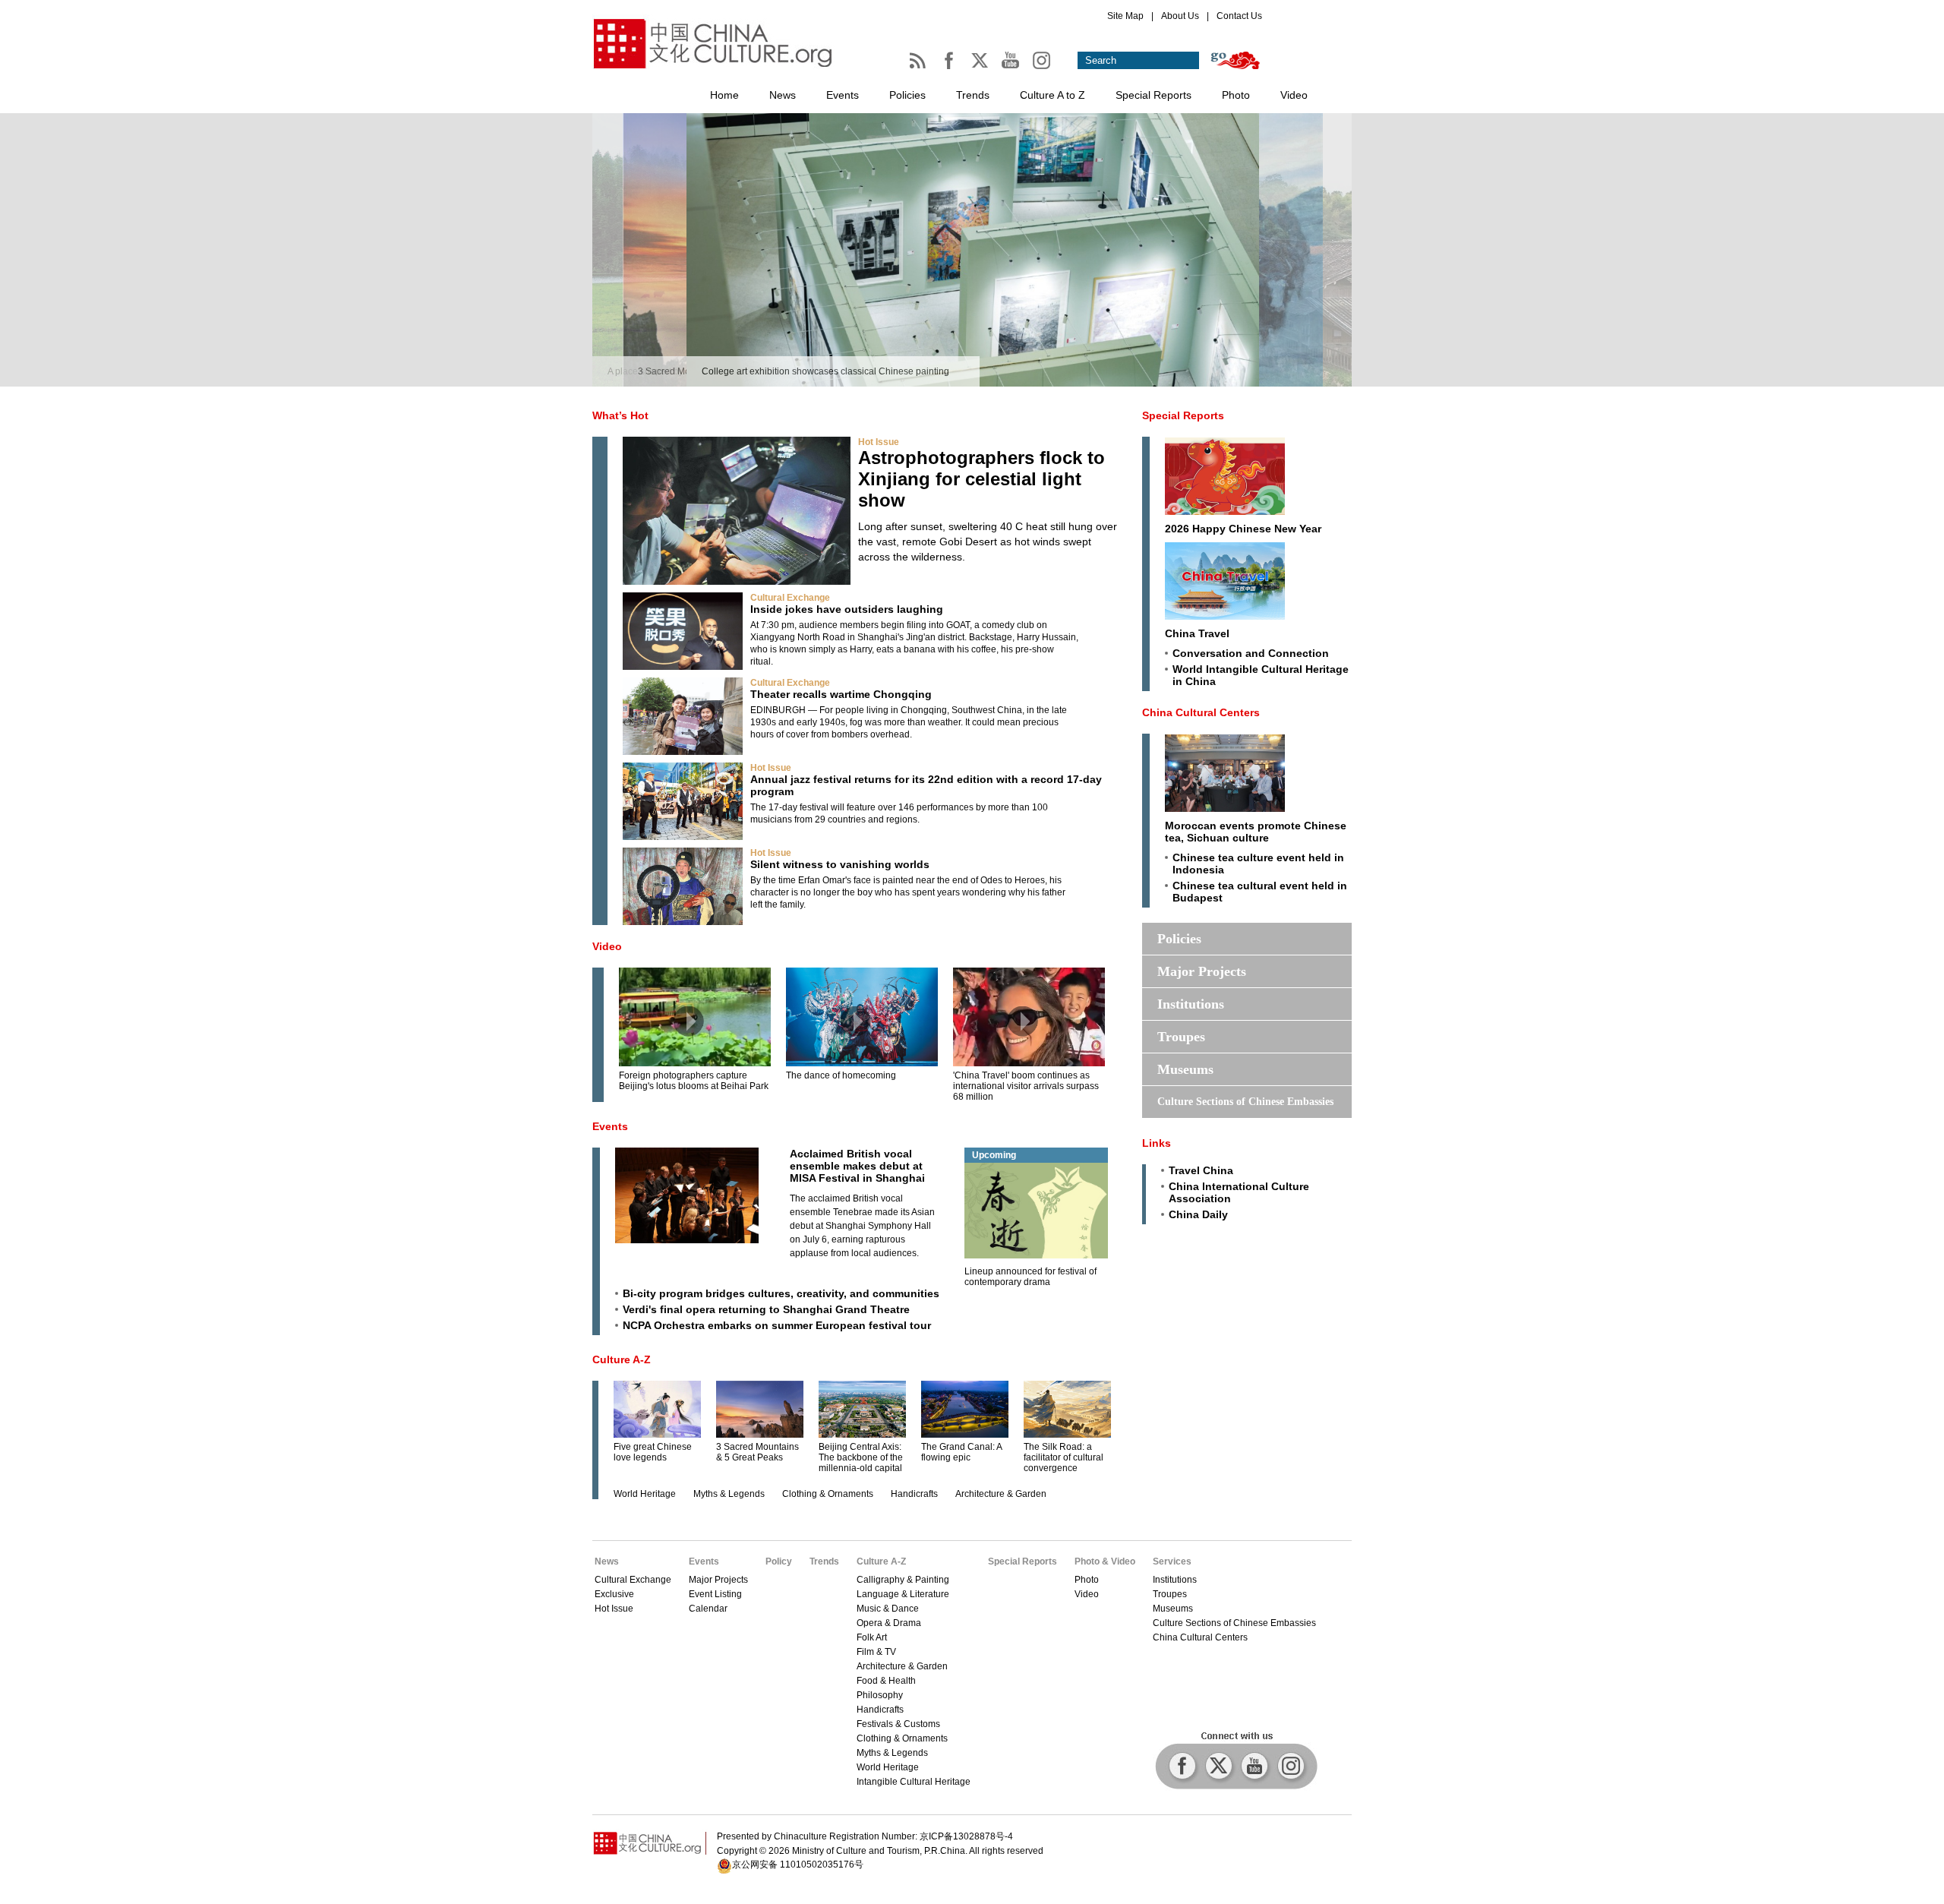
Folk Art (872, 1637)
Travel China (1201, 1170)
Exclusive (614, 1594)
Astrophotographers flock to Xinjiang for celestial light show (981, 479)
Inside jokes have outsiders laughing (847, 609)
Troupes (1181, 1037)
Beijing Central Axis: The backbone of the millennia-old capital (861, 1457)
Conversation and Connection (1251, 653)
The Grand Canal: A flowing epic (961, 1452)
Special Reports (1153, 95)
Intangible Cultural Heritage (914, 1782)
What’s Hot (620, 415)
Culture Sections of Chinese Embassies (1245, 1102)
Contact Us (1239, 16)
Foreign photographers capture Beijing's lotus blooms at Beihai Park (694, 1081)
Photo (1236, 95)
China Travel (1197, 633)
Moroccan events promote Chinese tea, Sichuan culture (1256, 832)
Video (1294, 95)
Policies (907, 95)
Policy (779, 1561)
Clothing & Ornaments (828, 1494)
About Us (1180, 16)
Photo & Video (1105, 1561)
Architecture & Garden (1001, 1494)
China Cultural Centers (1201, 712)
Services (1172, 1561)
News (783, 95)
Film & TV (876, 1652)
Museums (1185, 1069)
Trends (973, 95)
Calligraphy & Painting (903, 1580)
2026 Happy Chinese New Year (1243, 529)
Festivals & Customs (898, 1724)
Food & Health (886, 1681)
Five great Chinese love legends (653, 1452)
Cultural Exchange (790, 598)
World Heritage (645, 1494)
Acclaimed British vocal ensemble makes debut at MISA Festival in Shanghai (857, 1166)
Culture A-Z (622, 1359)
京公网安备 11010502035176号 (798, 1865)
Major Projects (1202, 971)
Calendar (708, 1609)
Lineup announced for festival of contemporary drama (1030, 1277)
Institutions (1191, 1004)
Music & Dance (888, 1609)
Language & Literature (903, 1594)
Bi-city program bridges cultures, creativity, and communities (781, 1293)
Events (843, 95)
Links (1157, 1143)
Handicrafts (914, 1494)
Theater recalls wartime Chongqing (841, 694)
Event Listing (715, 1594)
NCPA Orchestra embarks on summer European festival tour (777, 1325)
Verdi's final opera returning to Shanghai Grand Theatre (766, 1309)
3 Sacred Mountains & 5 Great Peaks (757, 1452)
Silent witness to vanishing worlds (840, 864)
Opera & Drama (889, 1623)
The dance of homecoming (841, 1075)
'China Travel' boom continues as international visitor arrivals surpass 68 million (1026, 1086)
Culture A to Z (1052, 95)
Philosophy (880, 1695)
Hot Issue (879, 442)
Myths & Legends (729, 1494)
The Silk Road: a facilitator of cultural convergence (1064, 1457)
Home (724, 95)
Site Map (1125, 16)
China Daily (1198, 1214)
